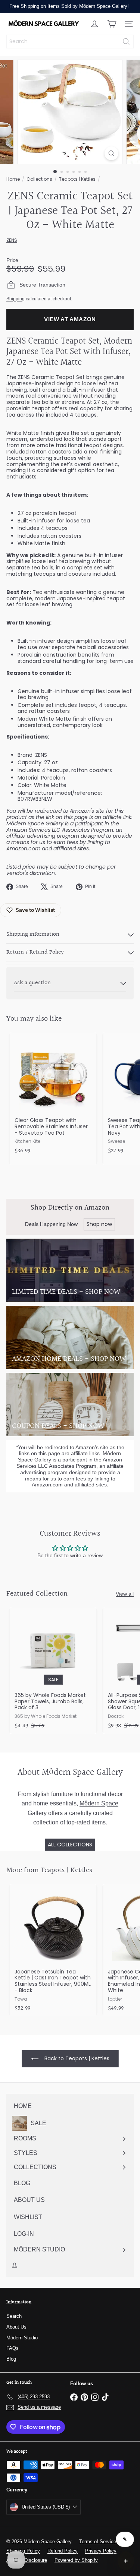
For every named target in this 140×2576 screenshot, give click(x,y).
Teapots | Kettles (77, 179)
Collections (39, 179)
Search (14, 2316)
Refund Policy (63, 2551)
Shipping (15, 299)
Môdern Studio (22, 2338)
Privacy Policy (101, 2551)
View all (125, 1594)
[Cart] (112, 24)
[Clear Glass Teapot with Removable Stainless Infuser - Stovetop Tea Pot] (53, 1096)
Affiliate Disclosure (27, 2560)
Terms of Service (98, 2542)
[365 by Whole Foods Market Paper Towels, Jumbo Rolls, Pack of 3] (53, 1671)
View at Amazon (70, 319)
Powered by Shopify (76, 2560)
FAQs (13, 2348)
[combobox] (70, 42)
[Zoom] (111, 153)
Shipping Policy (23, 2551)
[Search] (126, 42)
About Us (16, 2327)
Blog (11, 2359)
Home (13, 179)
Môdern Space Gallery (35, 824)
